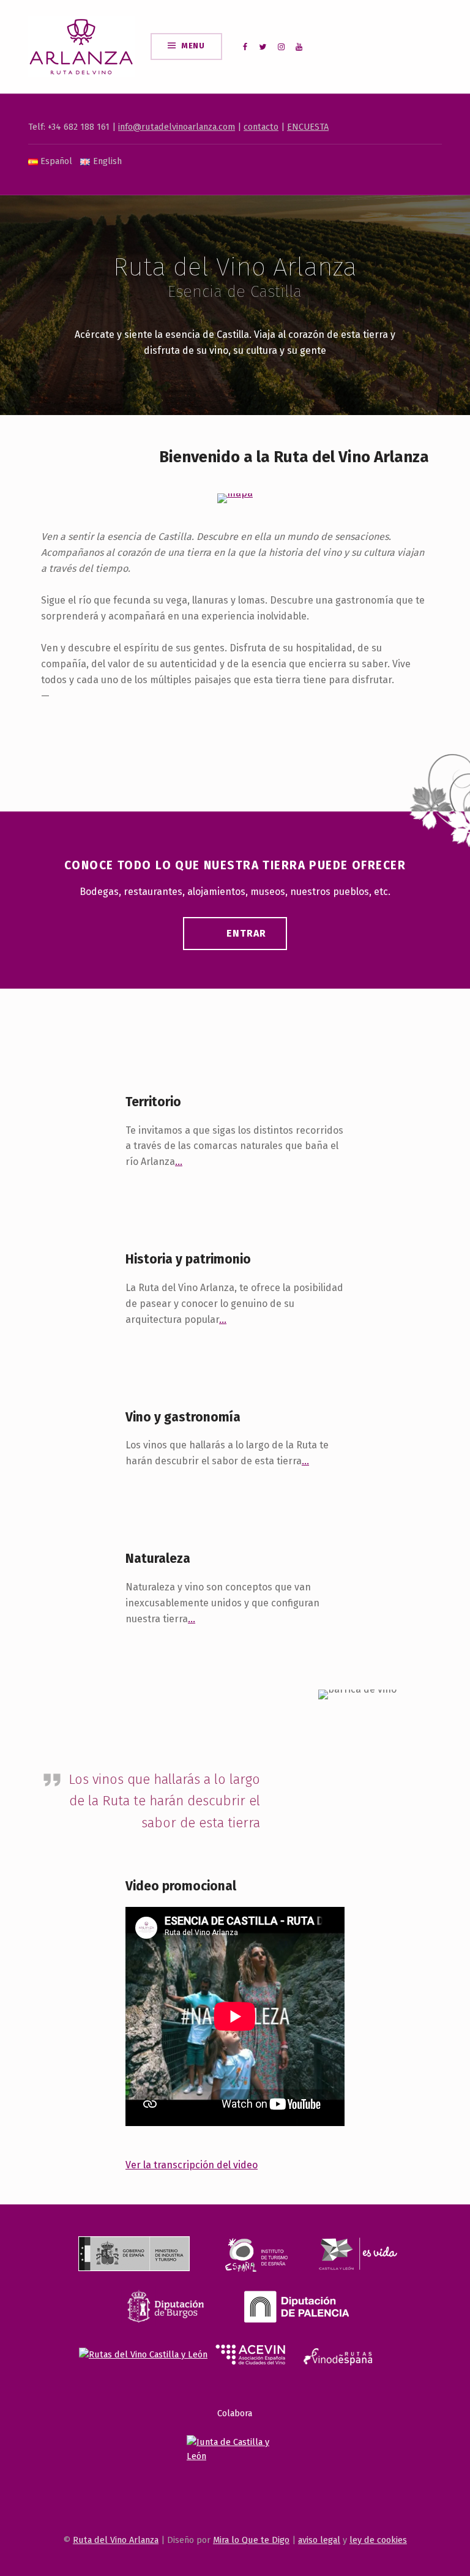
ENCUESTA (308, 127)
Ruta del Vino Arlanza (116, 2540)
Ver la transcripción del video (192, 2165)
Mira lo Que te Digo (251, 2540)
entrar (246, 933)
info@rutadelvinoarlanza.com (177, 127)
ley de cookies (378, 2540)
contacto (261, 127)
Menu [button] (193, 46)
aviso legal (319, 2540)
